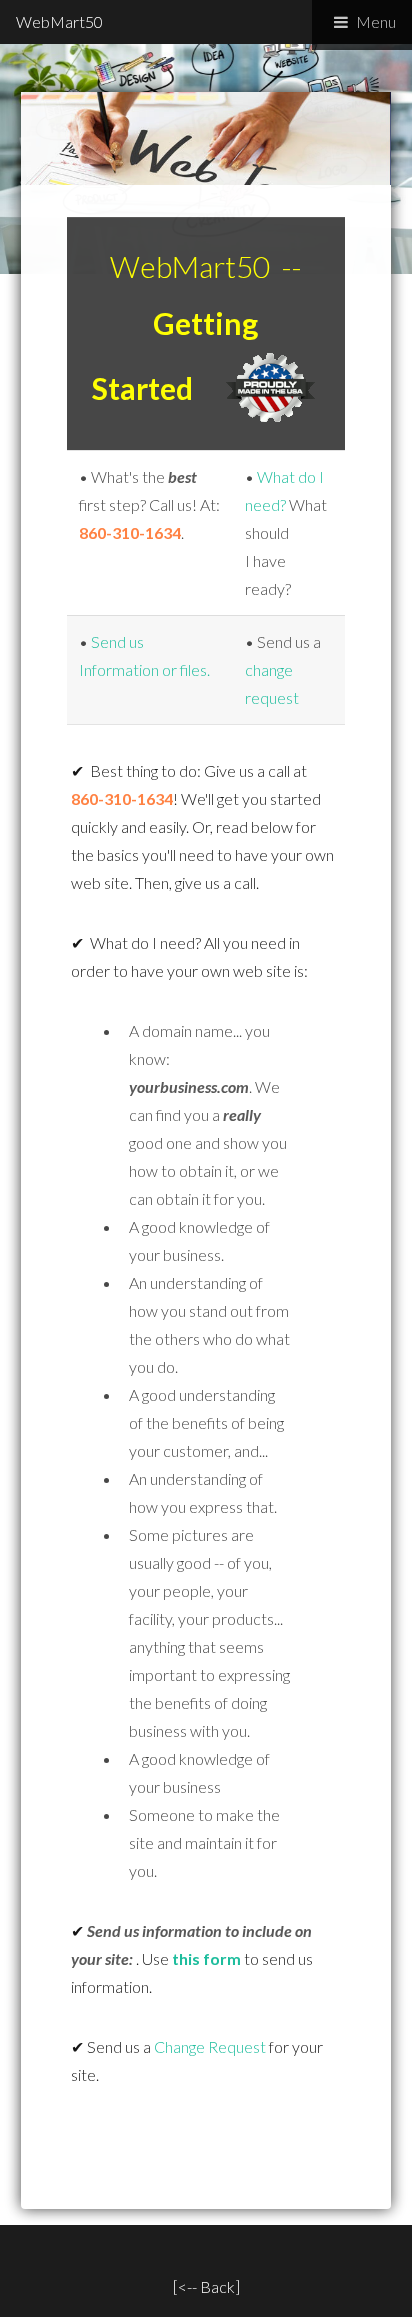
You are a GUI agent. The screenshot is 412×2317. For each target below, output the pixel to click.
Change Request (210, 2046)
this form (206, 1958)
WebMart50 (59, 21)
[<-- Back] (206, 2286)
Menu (376, 21)
